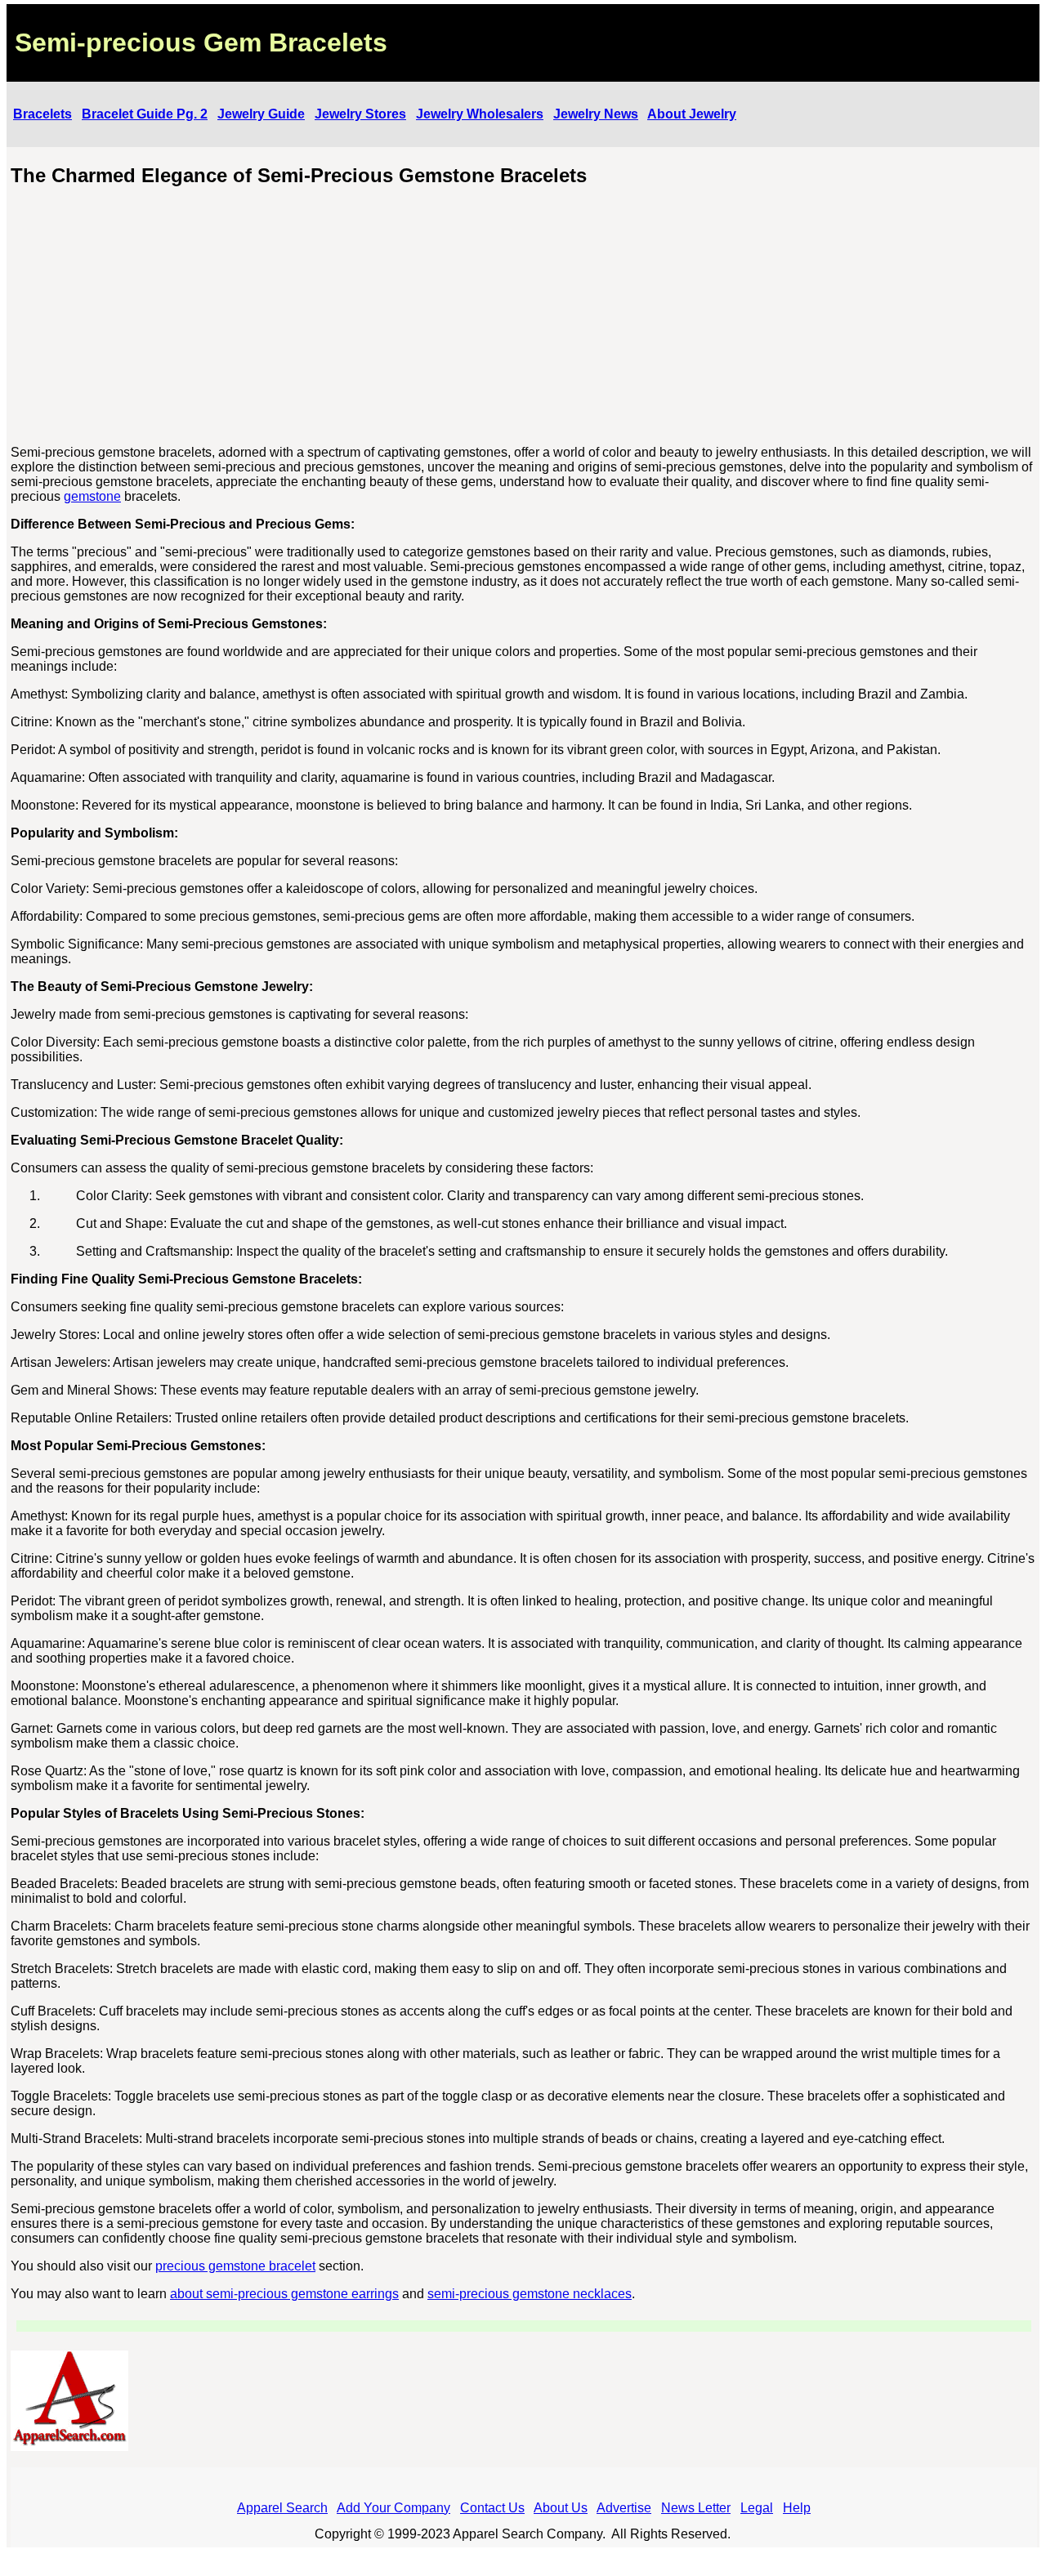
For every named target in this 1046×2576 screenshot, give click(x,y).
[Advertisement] (524, 318)
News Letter (696, 2508)
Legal (757, 2508)
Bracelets (42, 114)
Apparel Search (282, 2508)
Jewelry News (596, 114)
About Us (561, 2508)
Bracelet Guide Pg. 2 (145, 114)
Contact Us (492, 2508)
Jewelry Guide (261, 114)
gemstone (92, 496)
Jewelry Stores (360, 114)
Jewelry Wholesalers (480, 114)
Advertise (624, 2508)
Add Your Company (393, 2508)
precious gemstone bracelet (235, 2266)
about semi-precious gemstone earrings (284, 2294)
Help (797, 2508)
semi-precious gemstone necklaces (530, 2294)
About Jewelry (692, 114)
